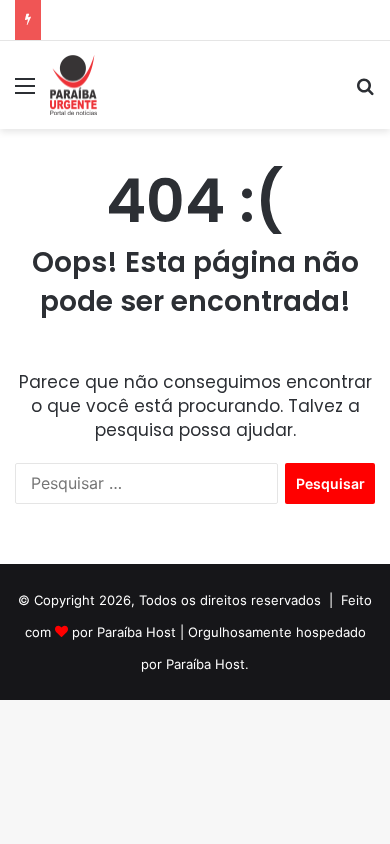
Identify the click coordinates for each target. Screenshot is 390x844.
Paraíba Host (136, 632)
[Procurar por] (365, 92)
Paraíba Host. (207, 664)
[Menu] (25, 92)
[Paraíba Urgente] (73, 85)
